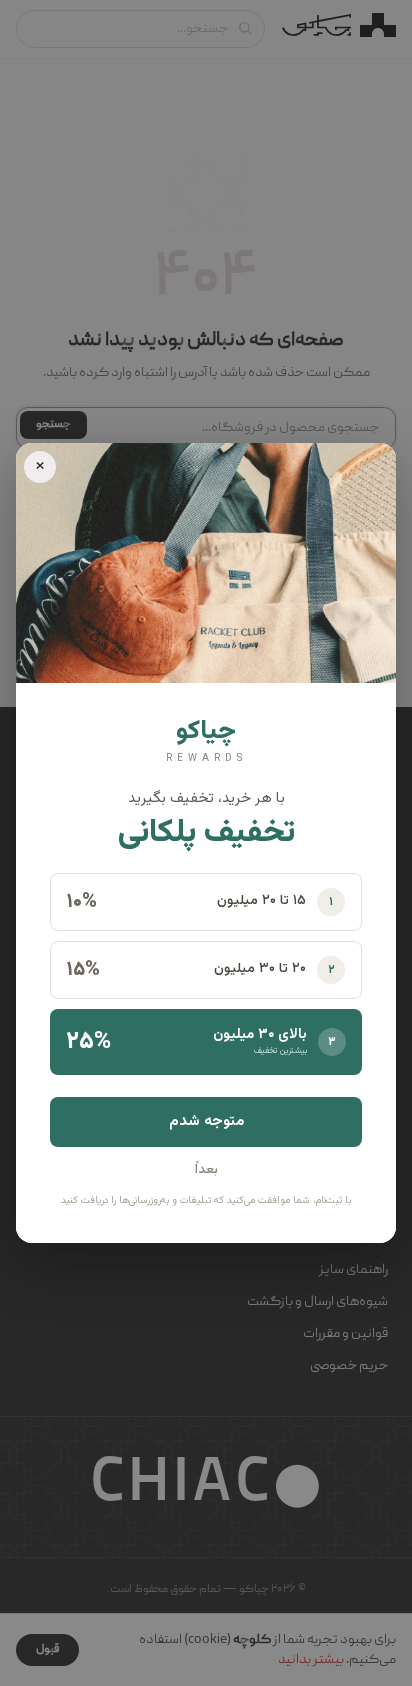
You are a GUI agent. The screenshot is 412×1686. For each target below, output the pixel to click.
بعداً (206, 1170)
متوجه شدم (206, 1121)
